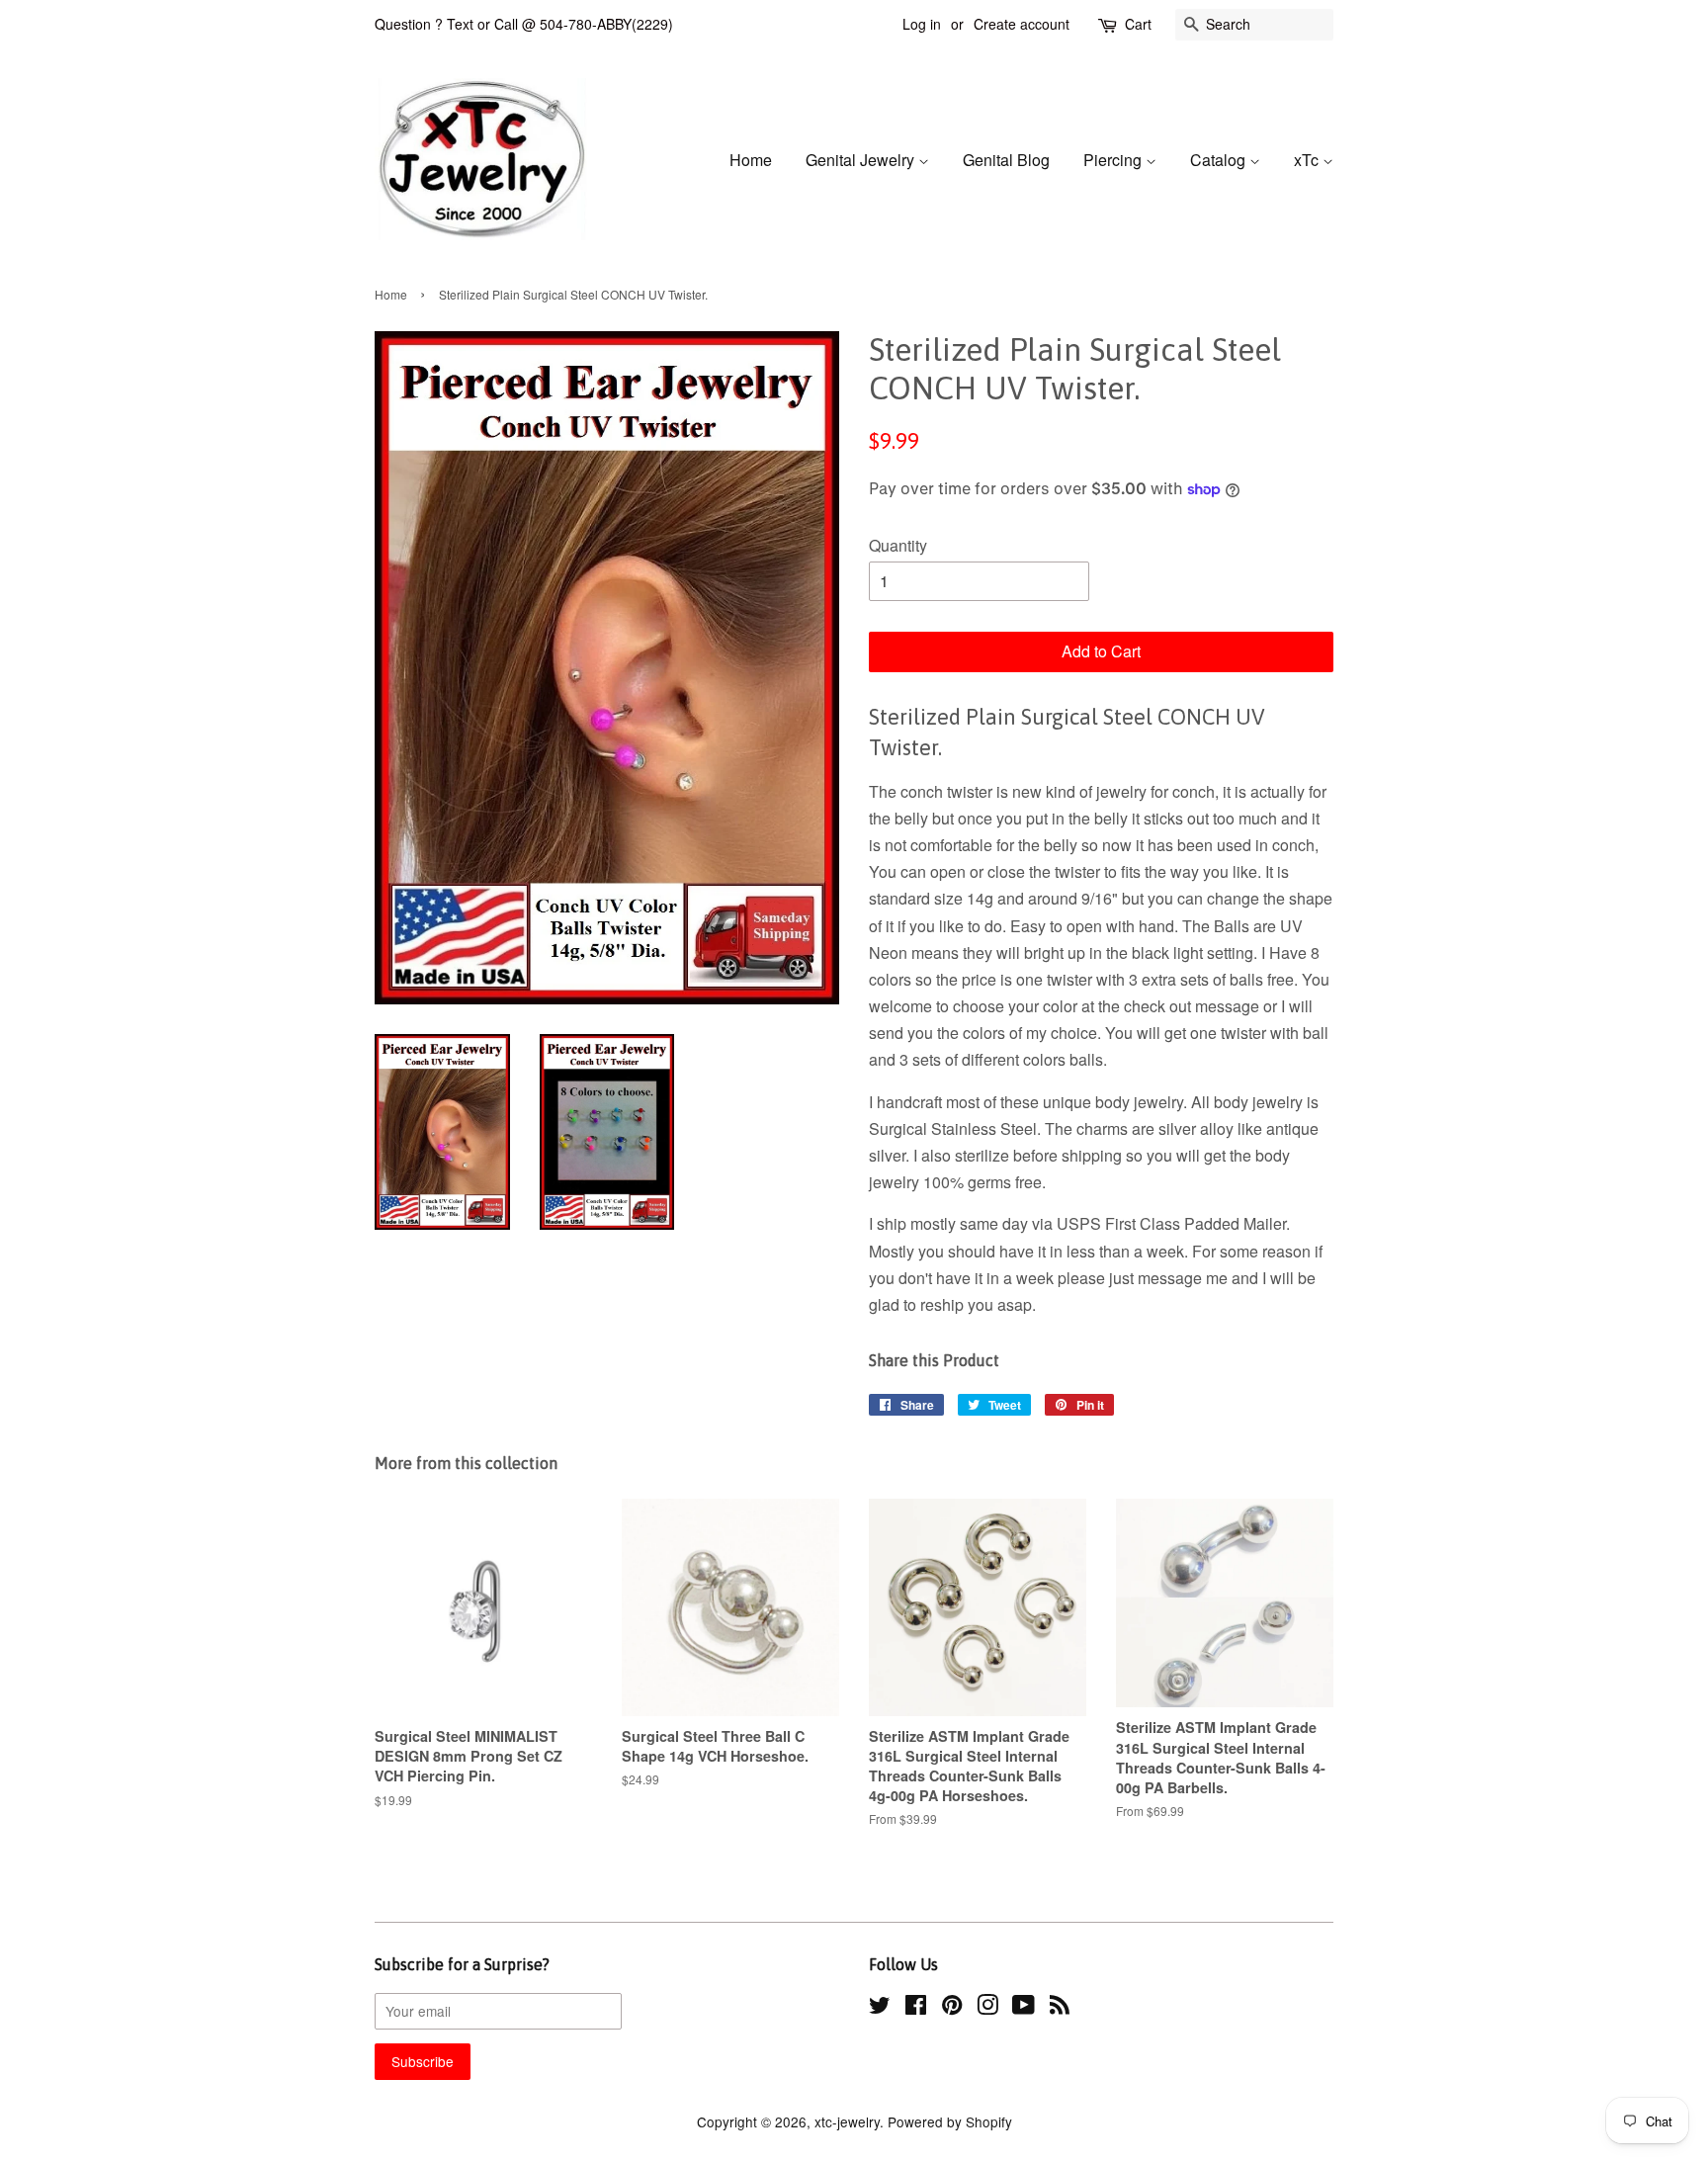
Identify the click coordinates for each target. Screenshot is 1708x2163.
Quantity (898, 545)
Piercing (1114, 160)
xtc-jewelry (847, 2121)
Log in (922, 24)
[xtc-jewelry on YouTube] (1024, 2008)
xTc (1308, 160)
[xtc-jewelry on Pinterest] (952, 2008)
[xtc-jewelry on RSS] (1060, 2008)
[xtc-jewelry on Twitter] (880, 2008)
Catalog (1220, 160)
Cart (1138, 24)
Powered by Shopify (950, 2121)
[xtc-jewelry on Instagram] (987, 2008)
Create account (1022, 24)
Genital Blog (1006, 160)
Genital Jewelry (862, 160)
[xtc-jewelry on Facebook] (916, 2008)
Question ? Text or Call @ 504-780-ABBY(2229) (524, 24)
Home (751, 160)
